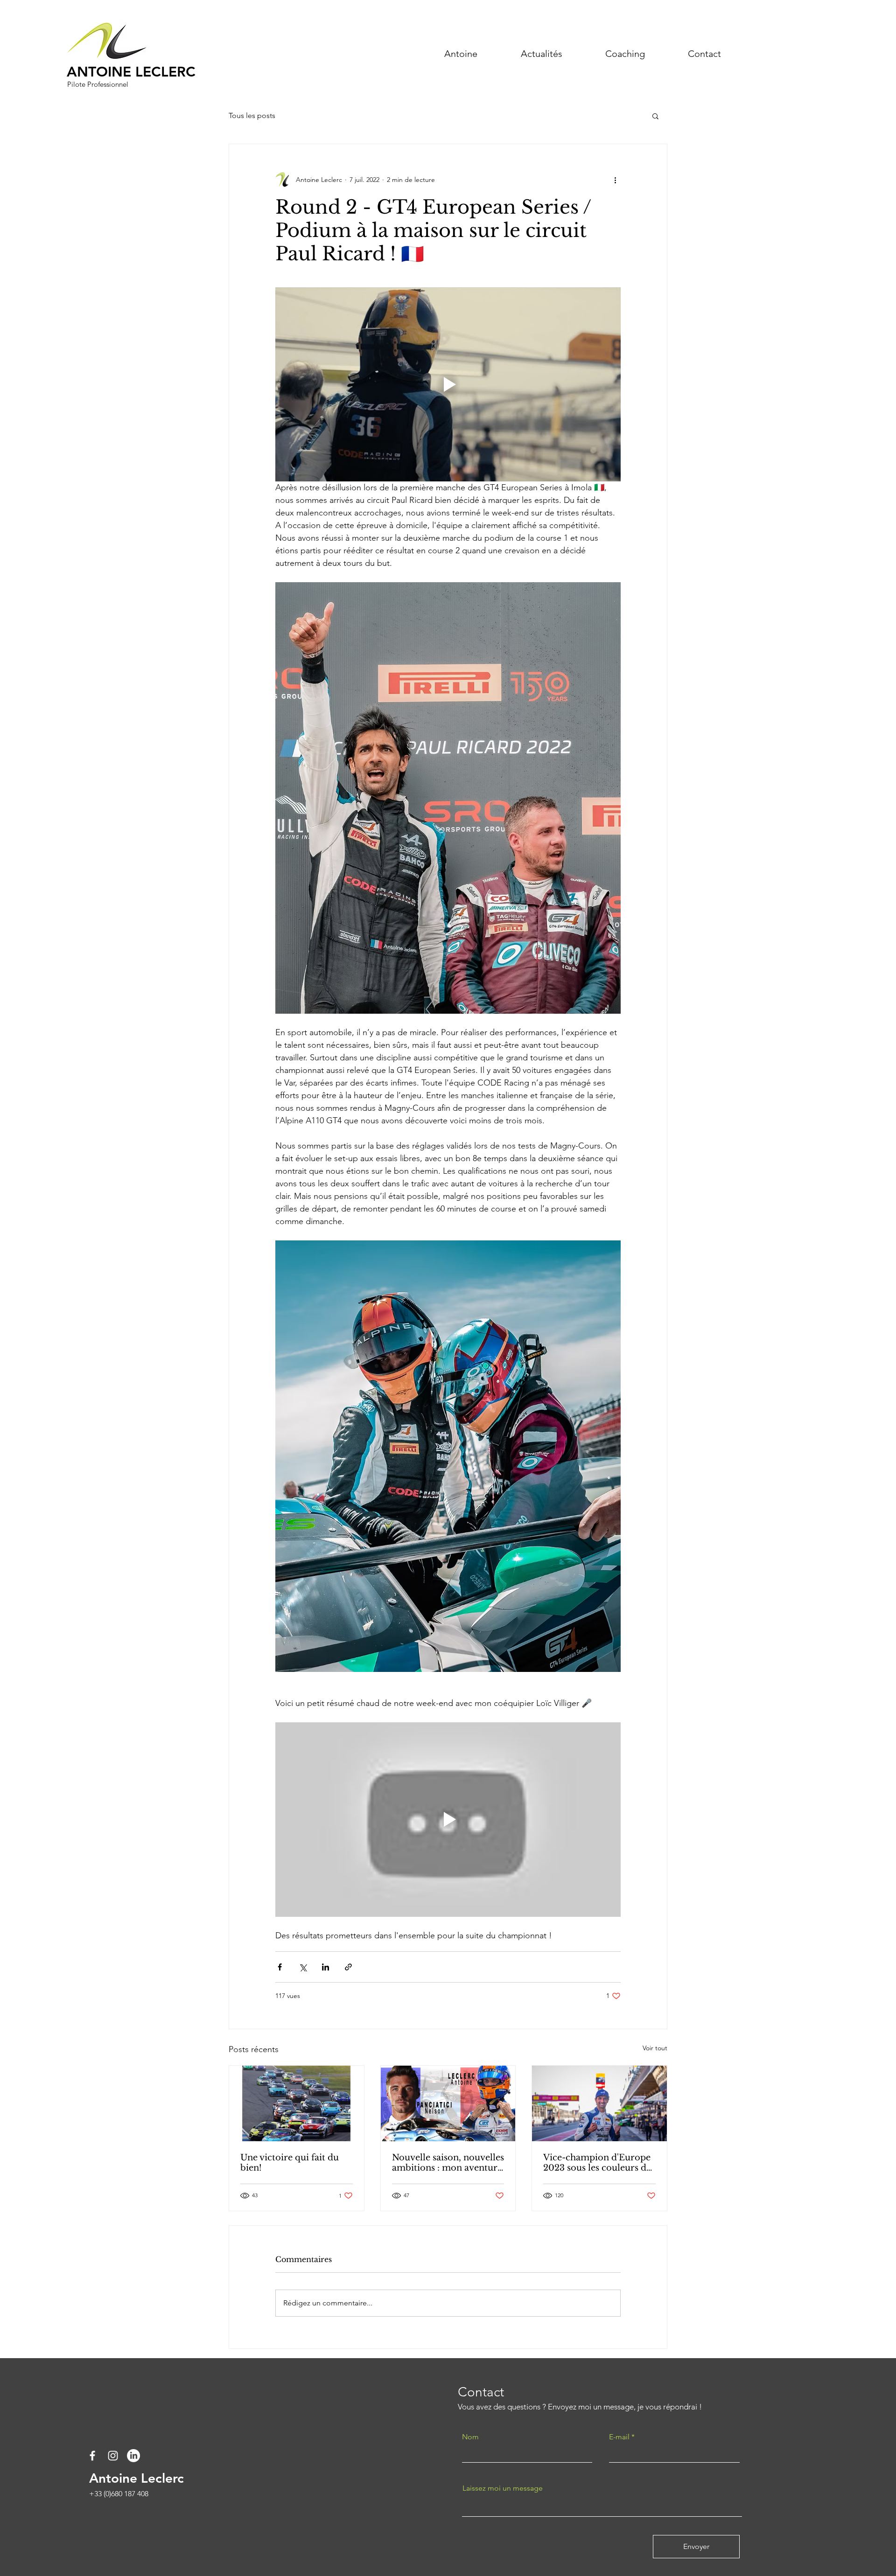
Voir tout (655, 2048)
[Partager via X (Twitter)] (303, 1967)
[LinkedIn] (133, 2456)
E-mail (619, 2437)
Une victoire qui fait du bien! (290, 2163)
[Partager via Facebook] (280, 1967)
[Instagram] (113, 2456)
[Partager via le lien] (348, 1967)
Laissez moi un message (503, 2488)
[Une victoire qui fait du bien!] (297, 2103)
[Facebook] (92, 2456)
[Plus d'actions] (615, 180)
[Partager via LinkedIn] (325, 1967)
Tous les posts (252, 115)
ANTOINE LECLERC (131, 72)
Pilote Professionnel (99, 84)
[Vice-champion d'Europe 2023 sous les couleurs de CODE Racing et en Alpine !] (599, 2103)
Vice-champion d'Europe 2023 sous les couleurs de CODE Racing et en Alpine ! (597, 2163)
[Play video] (448, 384)
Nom (470, 2437)
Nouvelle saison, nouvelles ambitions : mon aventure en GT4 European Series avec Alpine (448, 2163)
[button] (655, 116)
